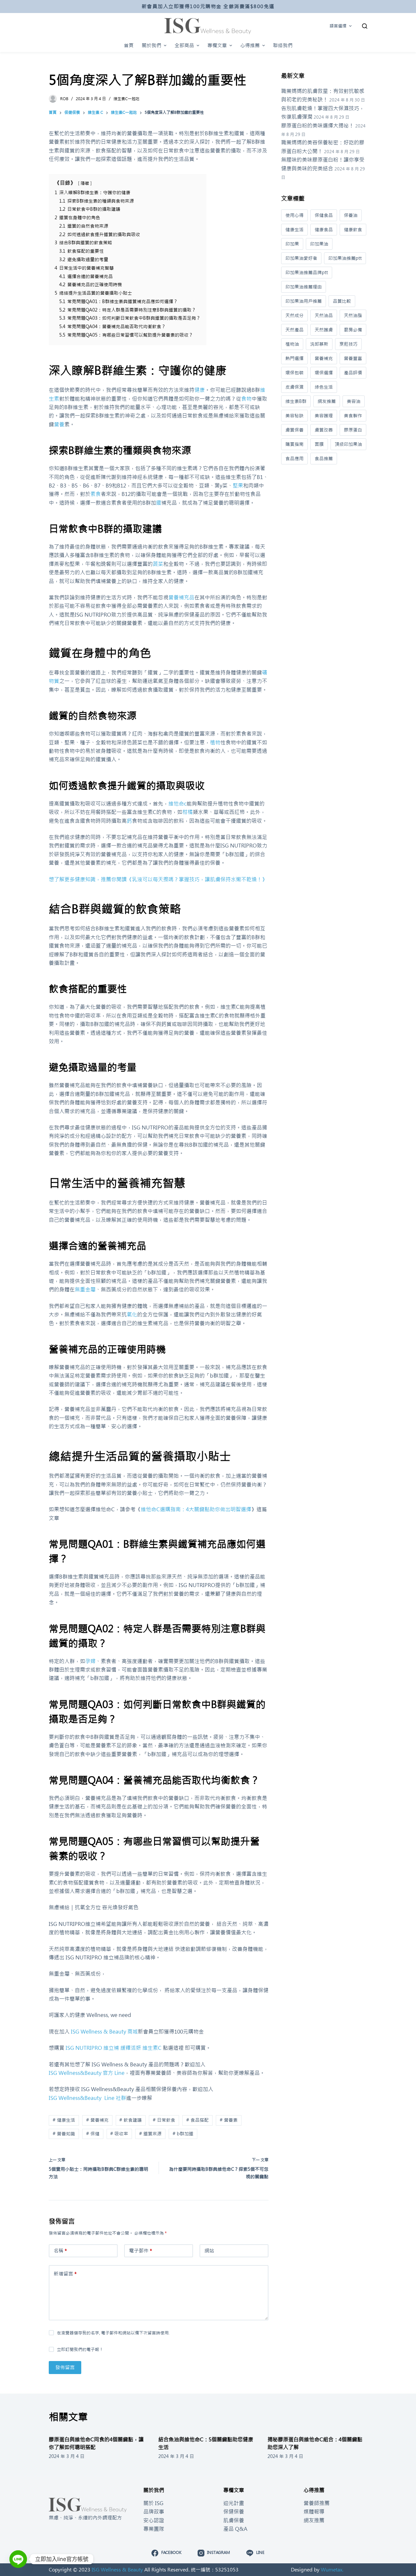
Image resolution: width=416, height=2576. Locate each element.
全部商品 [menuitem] (184, 45)
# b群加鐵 (183, 2134)
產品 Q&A (235, 2529)
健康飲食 (353, 230)
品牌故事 (154, 2512)
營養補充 (324, 358)
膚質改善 (324, 430)
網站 (209, 2251)
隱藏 (85, 183)
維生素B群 (296, 401)
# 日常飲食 (164, 2120)
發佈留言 (65, 2367)
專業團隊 (154, 2529)
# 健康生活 (64, 2120)
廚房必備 (353, 330)
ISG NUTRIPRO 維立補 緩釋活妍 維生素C (114, 2048)
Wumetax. (332, 2570)
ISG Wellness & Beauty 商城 (104, 2032)
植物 (215, 742)
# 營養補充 (97, 2120)
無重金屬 (85, 1289)
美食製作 (353, 416)
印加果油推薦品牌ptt (307, 273)
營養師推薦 (317, 2503)
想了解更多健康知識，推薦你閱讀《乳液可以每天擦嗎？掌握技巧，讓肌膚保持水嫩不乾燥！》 (158, 879)
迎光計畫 (234, 2503)
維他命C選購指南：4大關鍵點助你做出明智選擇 (196, 1509)
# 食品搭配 (197, 2120)
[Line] (18, 2559)
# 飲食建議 (130, 2120)
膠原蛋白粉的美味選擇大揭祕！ (318, 126)
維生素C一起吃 (126, 99)
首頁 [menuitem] (129, 45)
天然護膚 (324, 330)
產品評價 (353, 373)
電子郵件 (141, 2251)
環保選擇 (324, 373)
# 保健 (93, 2134)
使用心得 (294, 215)
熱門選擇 (294, 358)
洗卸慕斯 (319, 344)
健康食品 (324, 230)
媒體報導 (314, 2512)
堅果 (238, 486)
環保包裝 (294, 373)
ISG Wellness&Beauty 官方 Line (87, 2073)
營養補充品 (181, 597)
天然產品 (294, 330)
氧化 (132, 1315)
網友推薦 (327, 401)
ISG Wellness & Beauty (117, 2570)
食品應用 (294, 459)
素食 (96, 494)
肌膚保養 (234, 2520)
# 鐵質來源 (150, 2134)
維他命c (177, 804)
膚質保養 (294, 430)
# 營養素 (229, 2120)
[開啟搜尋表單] (365, 26)
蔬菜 (158, 564)
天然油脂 (353, 315)
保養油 (351, 215)
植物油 (292, 344)
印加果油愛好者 (301, 258)
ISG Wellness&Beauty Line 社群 (87, 2098)
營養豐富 (353, 358)
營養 (59, 424)
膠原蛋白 (353, 430)
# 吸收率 (119, 2134)
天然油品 (324, 315)
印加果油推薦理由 (304, 287)
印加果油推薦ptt (345, 258)
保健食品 (324, 215)
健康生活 (294, 230)
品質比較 (342, 301)
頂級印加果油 (348, 444)
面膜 (319, 444)
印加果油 (319, 244)
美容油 (354, 401)
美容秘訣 (294, 416)
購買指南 (294, 444)
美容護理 (324, 416)
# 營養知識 (64, 2134)
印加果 (292, 244)
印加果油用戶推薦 (304, 301)
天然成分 (294, 315)
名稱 (60, 2251)
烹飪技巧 (348, 344)
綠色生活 (324, 387)
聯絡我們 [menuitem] (283, 45)
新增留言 (65, 2274)
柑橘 (188, 812)
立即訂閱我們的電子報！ (80, 2349)
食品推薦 (324, 459)
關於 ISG (153, 2503)
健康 (200, 390)
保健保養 (234, 2512)
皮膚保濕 (294, 387)
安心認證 (154, 2520)
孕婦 (90, 1661)
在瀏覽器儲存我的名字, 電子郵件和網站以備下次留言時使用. (113, 2333)
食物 (246, 399)
